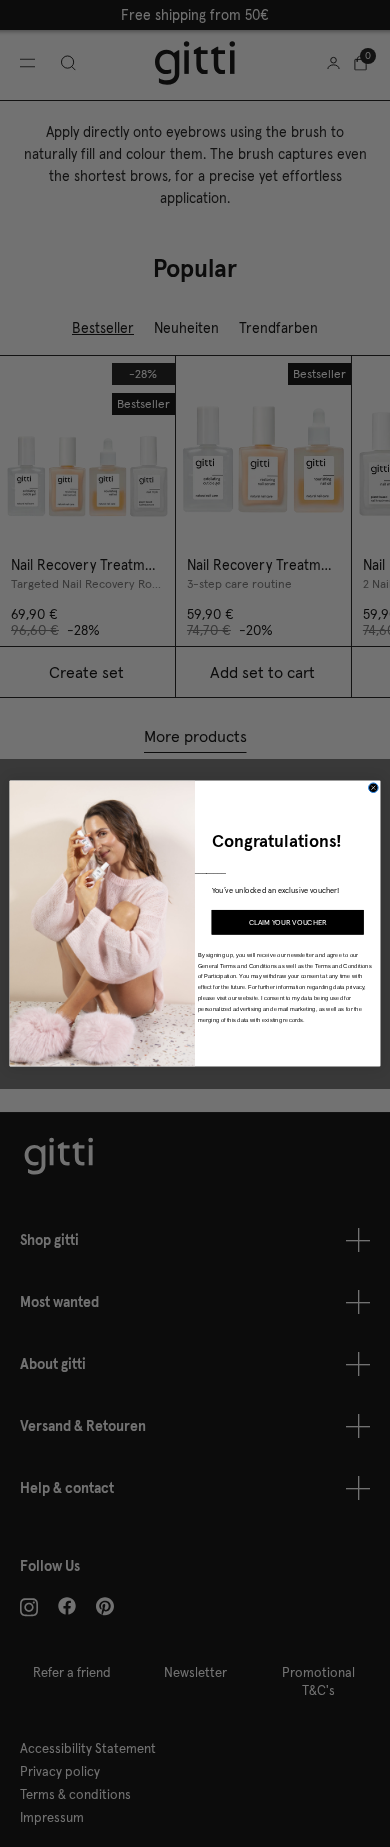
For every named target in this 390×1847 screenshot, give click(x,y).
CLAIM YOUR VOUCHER (288, 922)
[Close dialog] (374, 788)
